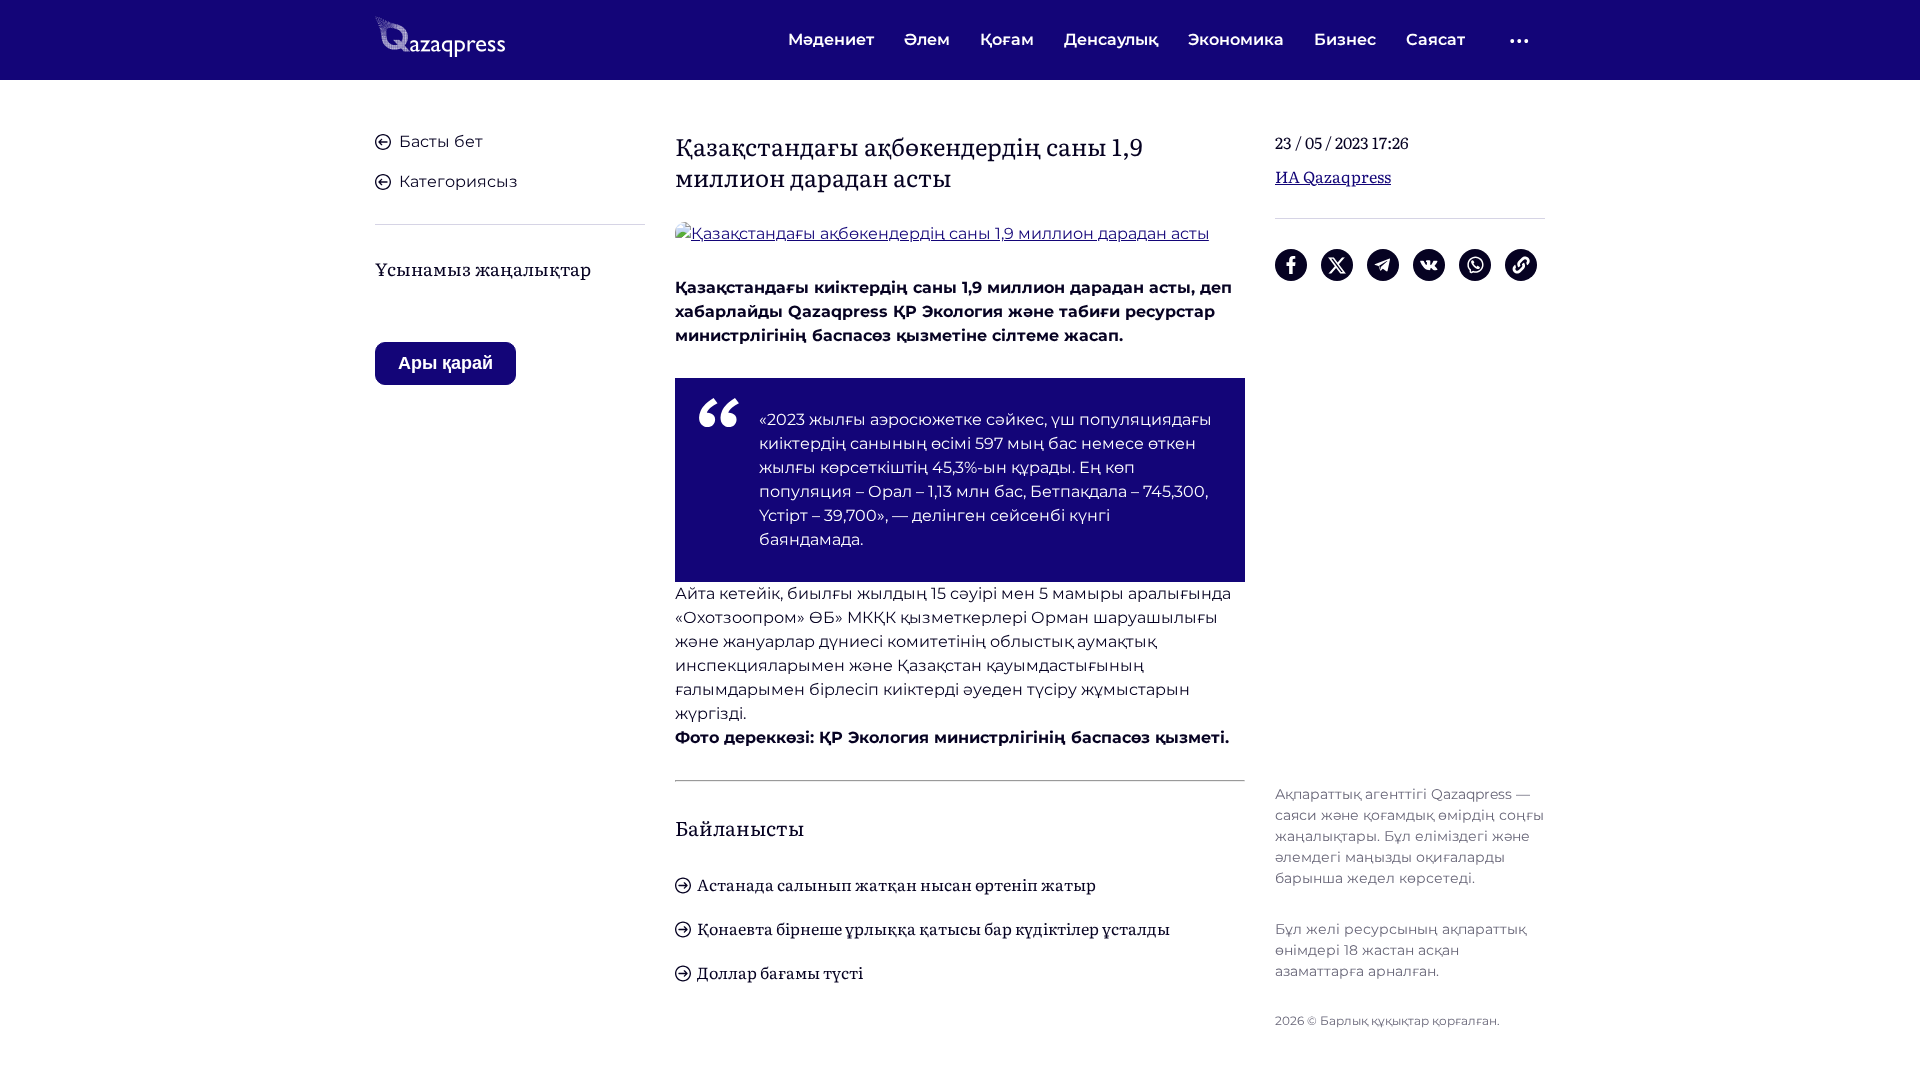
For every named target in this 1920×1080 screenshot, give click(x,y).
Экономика (1236, 39)
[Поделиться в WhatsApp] (1475, 265)
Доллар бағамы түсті (780, 972)
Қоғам (1007, 39)
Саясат (1435, 39)
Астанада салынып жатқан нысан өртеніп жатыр (896, 884)
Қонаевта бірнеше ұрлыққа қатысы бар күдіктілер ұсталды (933, 928)
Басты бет (441, 141)
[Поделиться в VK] (1429, 265)
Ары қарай (445, 363)
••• (1520, 40)
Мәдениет (831, 39)
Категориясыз (458, 181)
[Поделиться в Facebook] (1291, 265)
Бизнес (1345, 39)
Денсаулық (1111, 39)
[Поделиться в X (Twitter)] (1337, 265)
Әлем (927, 39)
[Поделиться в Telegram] (1383, 265)
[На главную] (440, 40)
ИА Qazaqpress (1333, 176)
